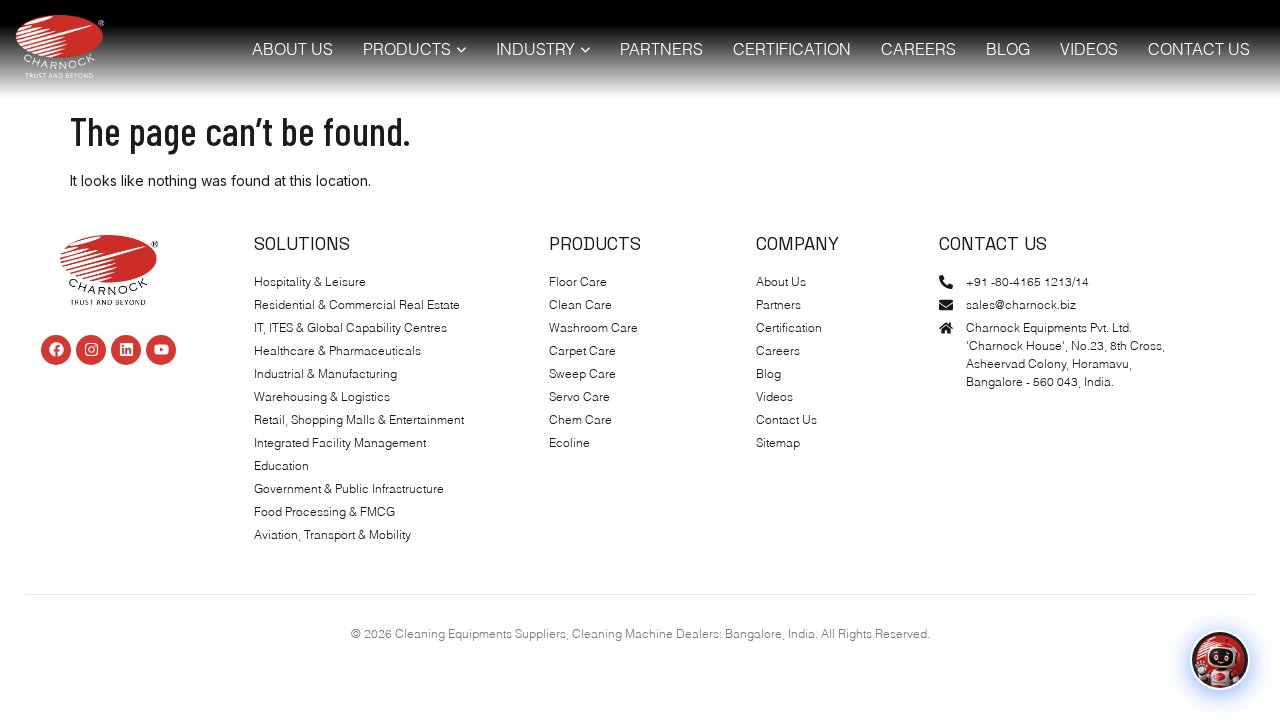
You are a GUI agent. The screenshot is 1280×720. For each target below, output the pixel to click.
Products (407, 49)
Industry (535, 49)
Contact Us (1199, 49)
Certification (792, 49)
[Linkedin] (126, 350)
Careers (918, 49)
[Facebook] (56, 350)
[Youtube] (161, 350)
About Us (292, 49)
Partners (661, 49)
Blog (1008, 49)
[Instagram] (91, 350)
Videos (1089, 49)
